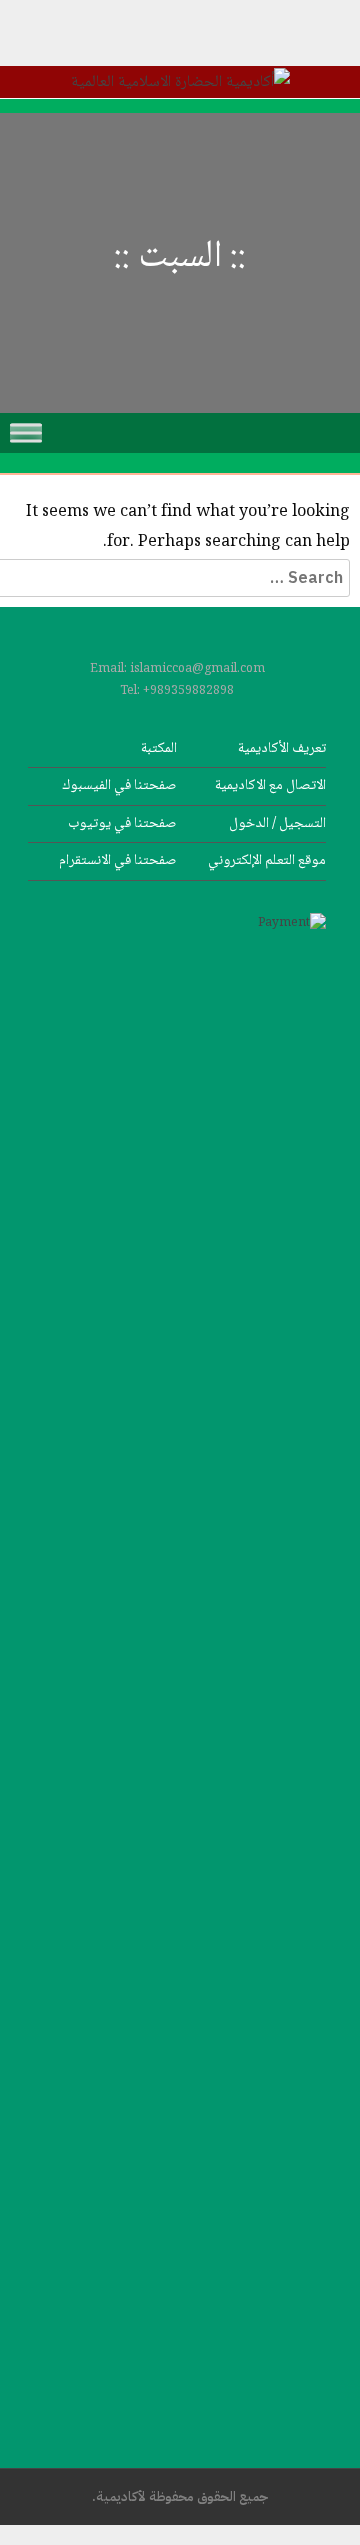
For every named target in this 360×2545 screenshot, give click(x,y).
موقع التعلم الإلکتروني (267, 860)
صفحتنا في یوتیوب (122, 823)
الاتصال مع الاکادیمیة (270, 785)
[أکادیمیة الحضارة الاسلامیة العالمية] (180, 82)
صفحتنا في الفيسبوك (119, 785)
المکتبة (159, 748)
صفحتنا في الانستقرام (118, 860)
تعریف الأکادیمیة (282, 748)
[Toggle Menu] (26, 432)
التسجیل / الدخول (277, 823)
